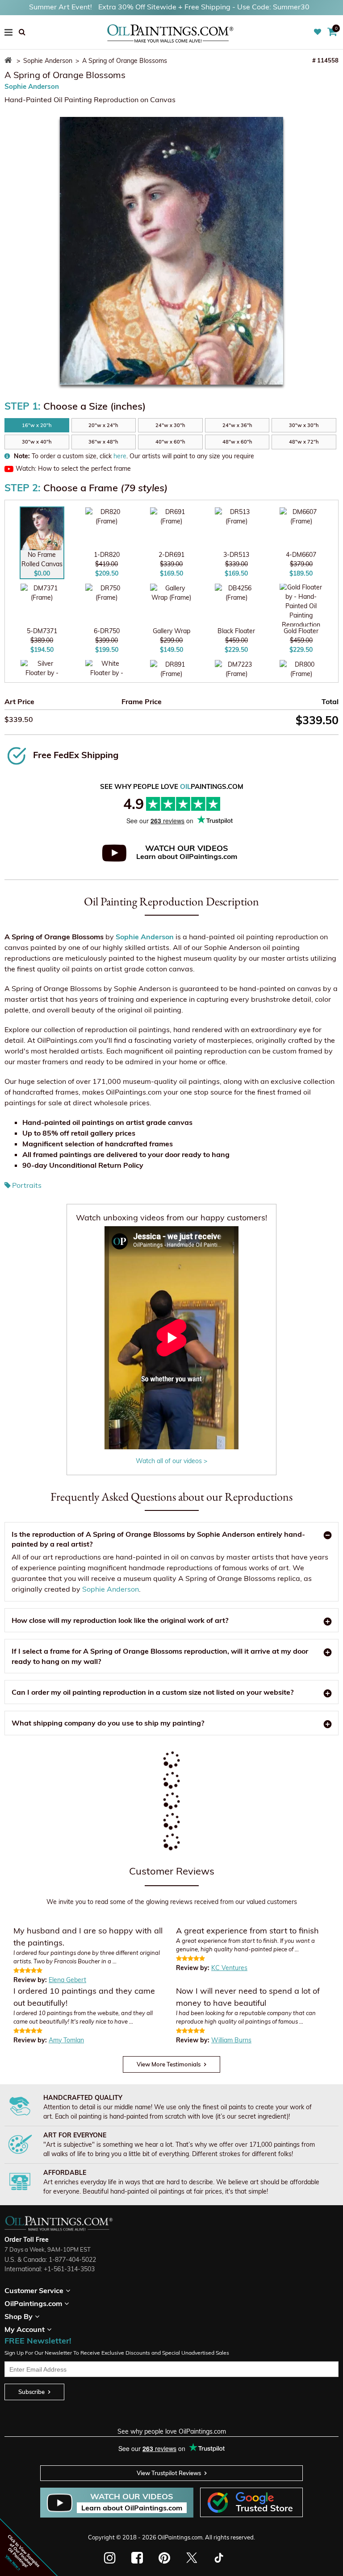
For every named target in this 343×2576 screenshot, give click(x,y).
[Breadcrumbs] (10, 61)
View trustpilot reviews (169, 2473)
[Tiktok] (218, 2558)
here (120, 456)
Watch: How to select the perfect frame (73, 469)
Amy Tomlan (66, 2040)
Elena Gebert (67, 1980)
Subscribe (31, 2392)
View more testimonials (169, 2064)
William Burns (231, 2040)
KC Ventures (229, 1968)
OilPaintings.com (180, 2537)
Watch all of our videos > (171, 1461)
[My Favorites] (319, 32)
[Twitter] (191, 2558)
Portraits (27, 1185)
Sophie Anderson (32, 86)
